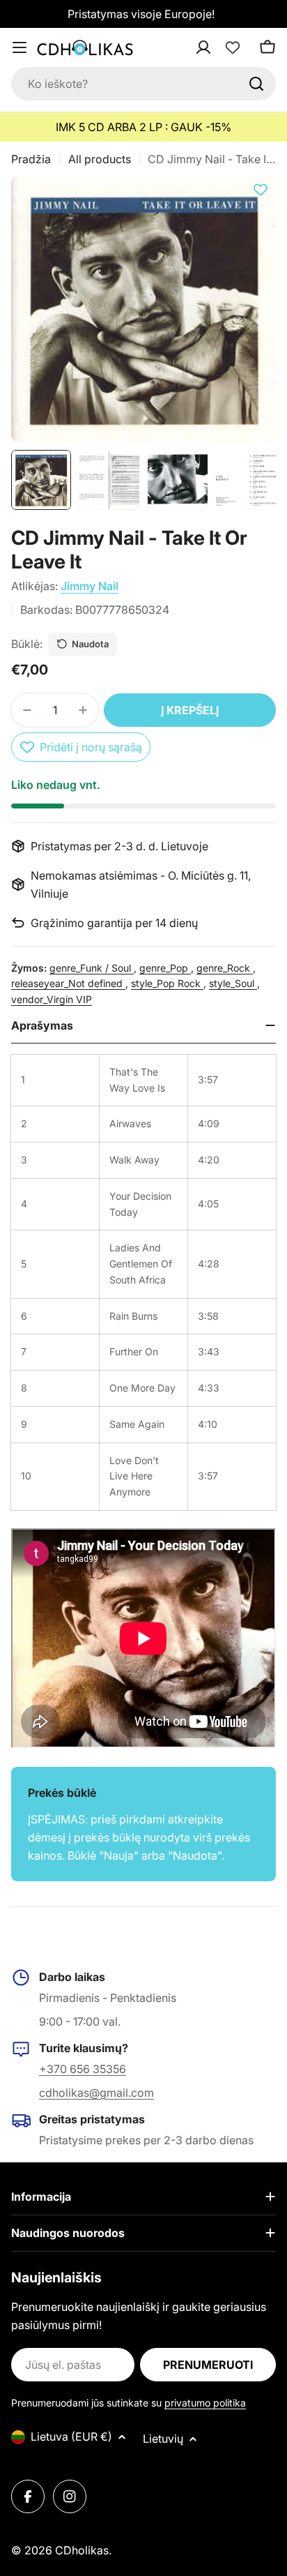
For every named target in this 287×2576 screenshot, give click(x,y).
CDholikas (82, 2550)
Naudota (90, 644)
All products (100, 159)
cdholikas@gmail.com (96, 2093)
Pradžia (31, 159)
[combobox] (143, 84)
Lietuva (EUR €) (71, 2436)
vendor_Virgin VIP (52, 999)
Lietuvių (163, 2439)
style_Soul (233, 983)
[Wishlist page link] (233, 47)
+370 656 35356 (83, 2069)
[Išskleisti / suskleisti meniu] (20, 47)
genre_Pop (165, 968)
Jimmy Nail (90, 586)
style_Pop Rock (167, 983)
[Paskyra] (222, 47)
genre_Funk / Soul (92, 968)
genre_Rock (225, 968)
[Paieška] (256, 84)
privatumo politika (205, 2403)
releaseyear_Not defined (68, 983)
